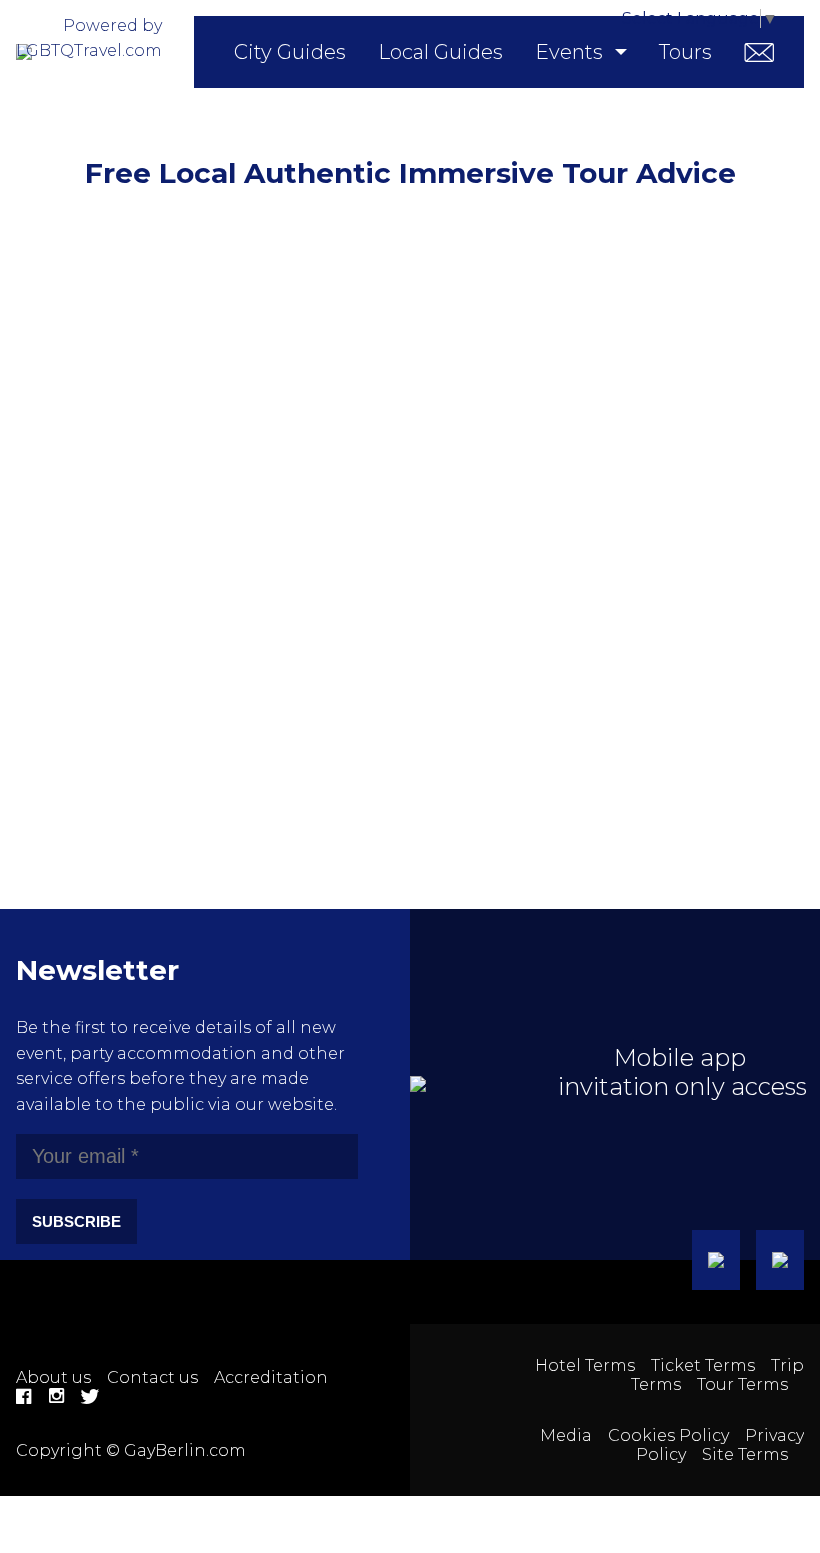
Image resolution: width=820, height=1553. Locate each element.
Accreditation (271, 1377)
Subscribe (76, 1221)
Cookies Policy (668, 1435)
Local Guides (440, 52)
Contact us (152, 1377)
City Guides (290, 52)
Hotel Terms (585, 1365)
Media (566, 1435)
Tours (685, 52)
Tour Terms (742, 1384)
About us (53, 1377)
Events (569, 52)
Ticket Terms (703, 1365)
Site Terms (745, 1454)
